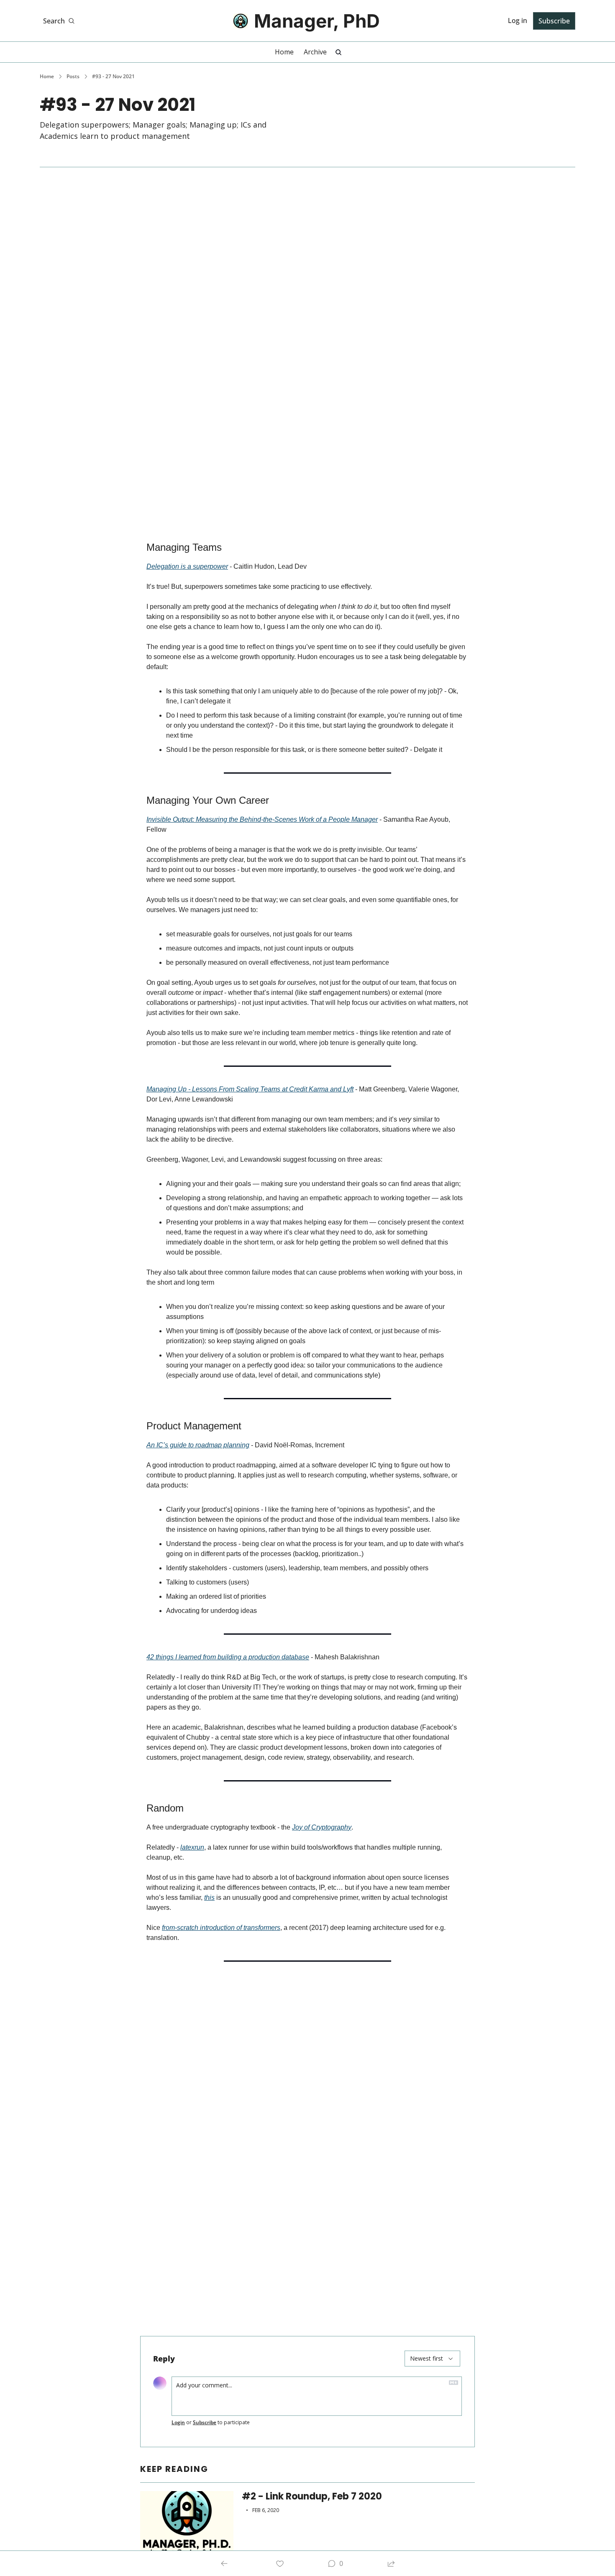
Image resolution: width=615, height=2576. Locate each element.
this (209, 1897)
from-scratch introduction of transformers (221, 1928)
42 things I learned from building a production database (228, 1657)
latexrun (192, 1847)
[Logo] (241, 21)
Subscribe (205, 2423)
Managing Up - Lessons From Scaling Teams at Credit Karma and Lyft (250, 1089)
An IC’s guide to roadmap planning (198, 1445)
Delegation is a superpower (187, 566)
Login (178, 2423)
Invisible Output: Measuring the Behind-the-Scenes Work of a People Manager (262, 819)
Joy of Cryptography (322, 1827)
